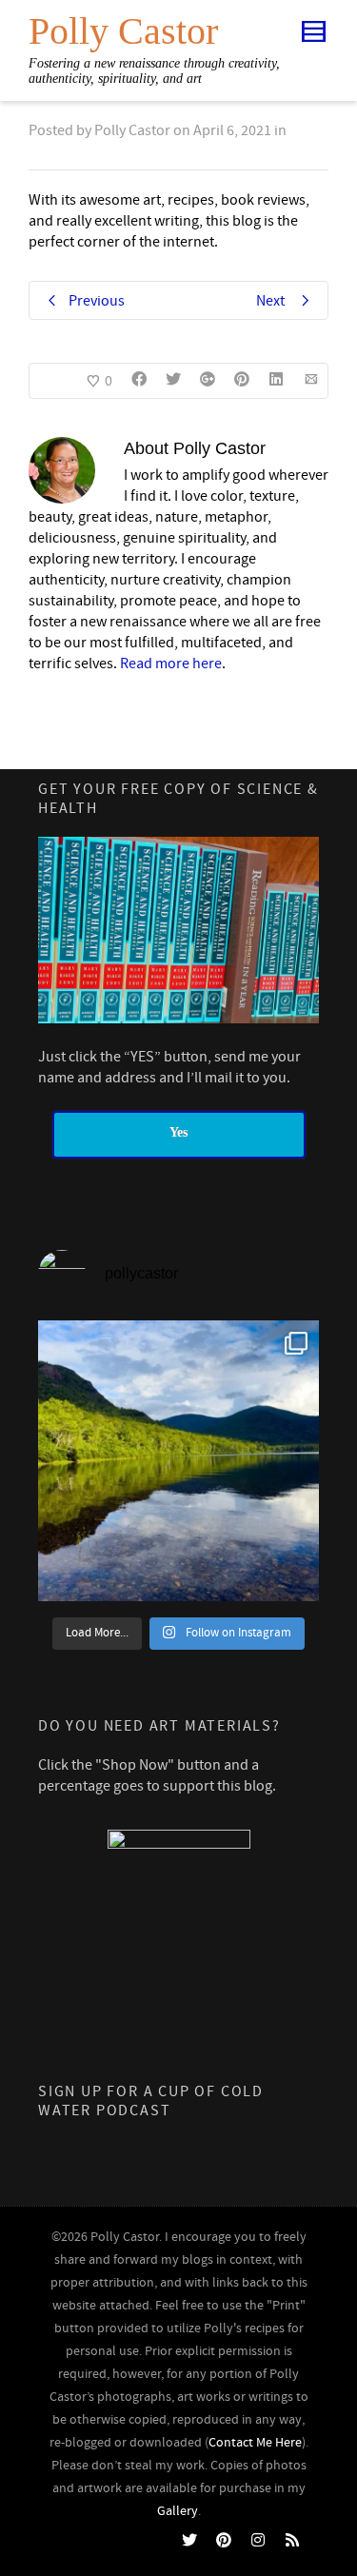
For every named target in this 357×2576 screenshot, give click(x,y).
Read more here (171, 664)
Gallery (178, 2511)
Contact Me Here (255, 2443)
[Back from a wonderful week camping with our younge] (178, 1461)
